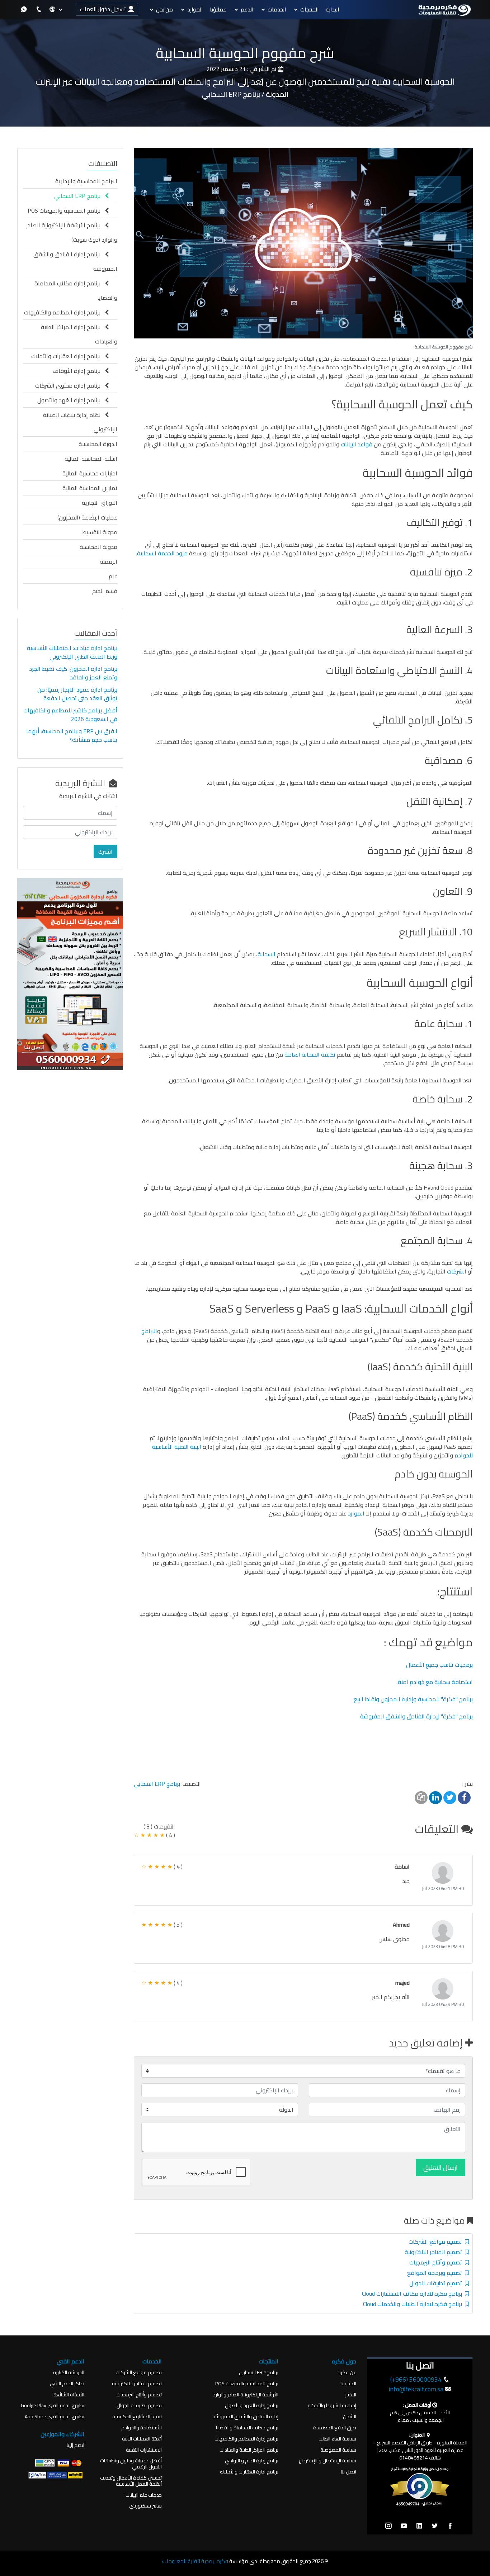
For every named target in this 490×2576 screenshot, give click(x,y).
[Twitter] (435, 2526)
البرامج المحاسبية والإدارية (86, 181)
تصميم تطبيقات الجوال (437, 2283)
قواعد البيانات (357, 444)
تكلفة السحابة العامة (311, 1054)
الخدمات (277, 10)
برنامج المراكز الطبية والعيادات (249, 2450)
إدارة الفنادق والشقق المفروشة (245, 2417)
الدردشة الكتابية (69, 2373)
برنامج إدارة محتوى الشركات (70, 385)
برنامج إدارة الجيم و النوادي (252, 2461)
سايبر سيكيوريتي (145, 2506)
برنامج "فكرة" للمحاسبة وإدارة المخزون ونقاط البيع (413, 1699)
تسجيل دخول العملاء (104, 9)
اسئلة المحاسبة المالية (91, 459)
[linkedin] (419, 2526)
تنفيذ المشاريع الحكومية (137, 2417)
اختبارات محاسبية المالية (90, 473)
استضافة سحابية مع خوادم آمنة (435, 1682)
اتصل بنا (348, 2472)
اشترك (105, 851)
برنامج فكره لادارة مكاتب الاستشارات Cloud (413, 2293)
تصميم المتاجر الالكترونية (435, 2252)
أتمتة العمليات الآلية (142, 2439)
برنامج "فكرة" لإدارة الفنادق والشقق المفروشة (416, 1716)
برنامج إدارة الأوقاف (79, 371)
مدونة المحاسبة (98, 547)
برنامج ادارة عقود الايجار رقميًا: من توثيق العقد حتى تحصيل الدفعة (77, 694)
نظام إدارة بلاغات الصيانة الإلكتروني (80, 422)
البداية (332, 10)
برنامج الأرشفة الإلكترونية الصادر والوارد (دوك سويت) (72, 232)
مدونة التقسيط (100, 532)
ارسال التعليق (440, 2167)
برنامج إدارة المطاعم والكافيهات (64, 312)
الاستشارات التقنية (144, 2450)
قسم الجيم (105, 591)
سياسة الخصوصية (338, 2450)
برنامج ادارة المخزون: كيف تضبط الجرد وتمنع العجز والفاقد (73, 673)
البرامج (149, 1331)
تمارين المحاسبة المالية (90, 488)
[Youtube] (404, 2526)
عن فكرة (347, 2373)
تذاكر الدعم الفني (67, 2384)
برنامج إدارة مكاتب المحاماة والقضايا (76, 290)
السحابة (267, 954)
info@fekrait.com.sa (416, 2389)
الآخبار (351, 2395)
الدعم (247, 10)
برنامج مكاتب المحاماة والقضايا (247, 2428)
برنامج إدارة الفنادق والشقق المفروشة (75, 261)
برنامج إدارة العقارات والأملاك (68, 356)
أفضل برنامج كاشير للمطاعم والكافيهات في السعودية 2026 (70, 715)
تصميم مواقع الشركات (437, 2241)
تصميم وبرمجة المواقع (436, 2273)
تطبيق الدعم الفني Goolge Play (53, 2406)
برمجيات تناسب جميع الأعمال (439, 1665)
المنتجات (309, 10)
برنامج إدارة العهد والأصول (252, 2406)
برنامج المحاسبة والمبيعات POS (66, 210)
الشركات (457, 1271)
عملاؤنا (218, 10)
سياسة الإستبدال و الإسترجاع (328, 2461)
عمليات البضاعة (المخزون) (87, 517)
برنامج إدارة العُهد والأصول (71, 400)
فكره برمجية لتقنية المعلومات (195, 2561)
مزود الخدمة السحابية (162, 553)
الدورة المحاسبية (98, 444)
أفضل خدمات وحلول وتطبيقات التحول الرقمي (131, 2464)
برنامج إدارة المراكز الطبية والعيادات (79, 334)
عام (113, 576)
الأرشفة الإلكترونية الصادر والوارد (246, 2395)
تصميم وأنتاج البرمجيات (437, 2262)
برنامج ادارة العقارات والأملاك (249, 2472)
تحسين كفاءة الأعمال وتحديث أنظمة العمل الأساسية (131, 2481)
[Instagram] (388, 2526)
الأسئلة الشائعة (69, 2395)
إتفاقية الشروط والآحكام (332, 2406)
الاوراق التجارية (100, 503)
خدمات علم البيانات (144, 2495)
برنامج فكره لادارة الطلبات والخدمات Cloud (414, 2304)
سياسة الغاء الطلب (337, 2439)
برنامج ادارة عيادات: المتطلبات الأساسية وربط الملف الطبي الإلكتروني (72, 652)
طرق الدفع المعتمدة (335, 2428)
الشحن (350, 2417)
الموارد (195, 10)
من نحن (164, 10)
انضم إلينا (76, 2445)
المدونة (348, 2384)
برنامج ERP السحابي (157, 1784)
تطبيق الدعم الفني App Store (55, 2417)
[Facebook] (450, 2526)
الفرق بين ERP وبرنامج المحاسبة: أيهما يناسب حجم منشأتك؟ (72, 735)
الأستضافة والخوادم (142, 2428)
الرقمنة (109, 561)
